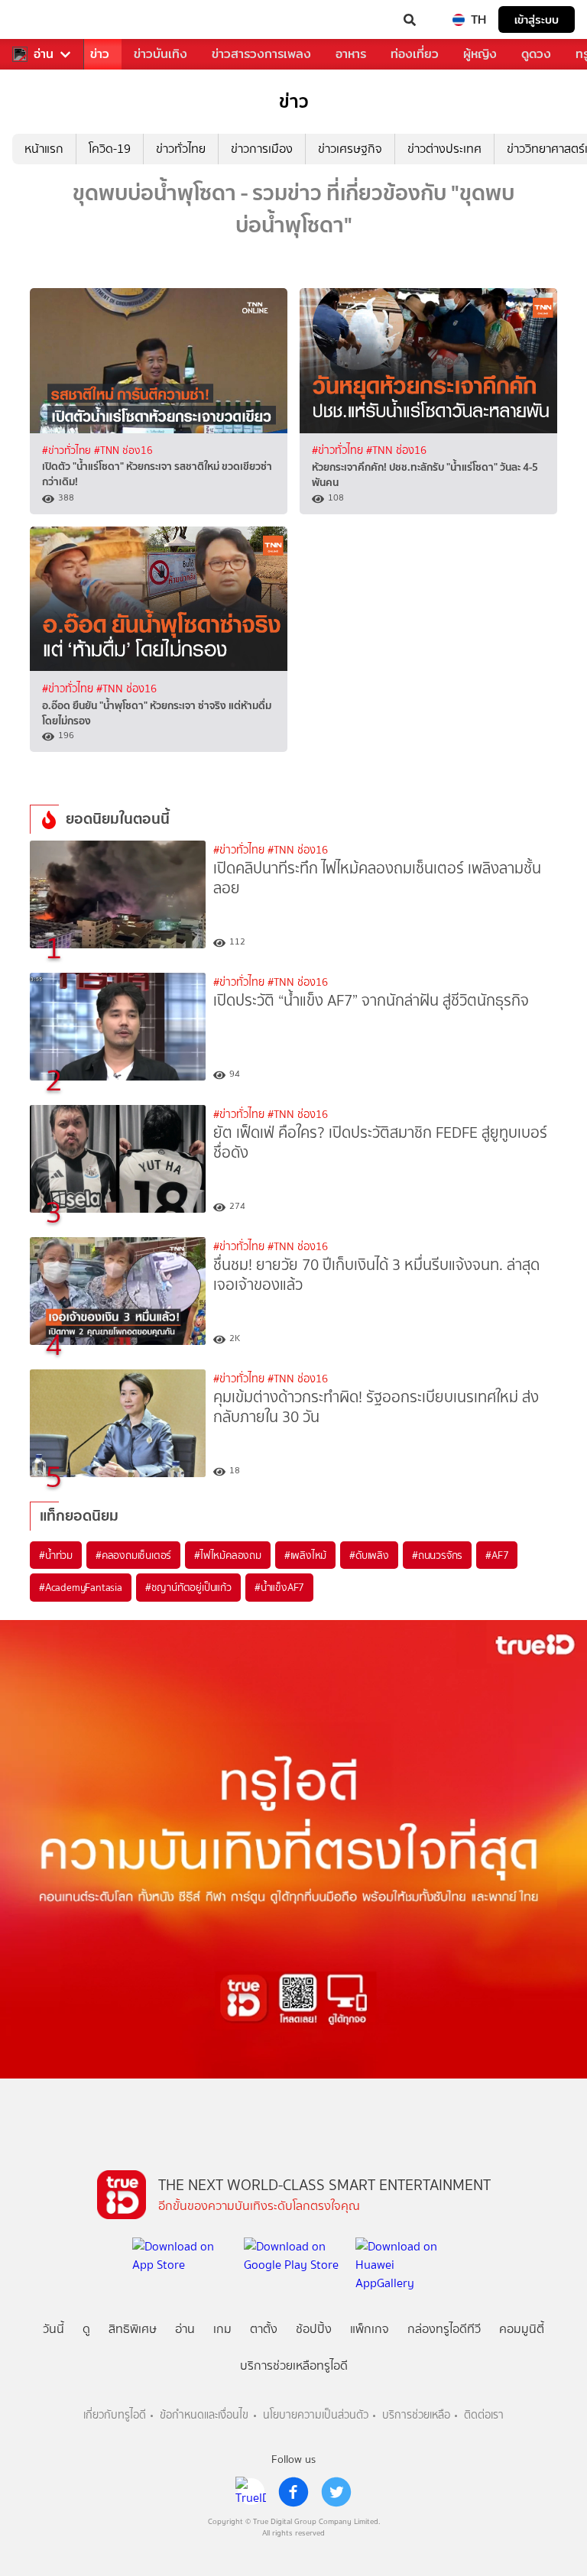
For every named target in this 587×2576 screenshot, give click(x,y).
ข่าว (100, 54)
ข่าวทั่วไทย (181, 149)
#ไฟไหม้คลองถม (228, 1555)
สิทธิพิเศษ (133, 2329)
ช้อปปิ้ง (314, 2329)
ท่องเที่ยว (415, 54)
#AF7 (497, 1555)
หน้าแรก (44, 149)
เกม (222, 2329)
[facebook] (293, 2492)
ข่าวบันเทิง (161, 54)
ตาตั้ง (264, 2329)
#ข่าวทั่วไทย (68, 450)
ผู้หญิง (480, 54)
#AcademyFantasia (81, 1587)
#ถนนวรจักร (437, 1555)
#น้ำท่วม (56, 1555)
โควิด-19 (110, 149)
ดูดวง (536, 54)
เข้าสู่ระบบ (537, 19)
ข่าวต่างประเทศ (444, 149)
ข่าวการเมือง (262, 149)
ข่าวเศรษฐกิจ (350, 149)
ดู (86, 2329)
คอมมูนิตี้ (522, 2329)
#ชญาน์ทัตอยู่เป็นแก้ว (188, 1587)
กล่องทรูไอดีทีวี (444, 2329)
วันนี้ (54, 2329)
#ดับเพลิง (369, 1555)
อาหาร (351, 54)
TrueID (43, 20)
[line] (251, 2492)
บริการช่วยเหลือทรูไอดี (294, 2365)
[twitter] (336, 2492)
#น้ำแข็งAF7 (279, 1587)
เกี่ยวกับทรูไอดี (115, 2415)
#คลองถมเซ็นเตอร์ (133, 1555)
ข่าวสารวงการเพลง (261, 54)
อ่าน (44, 54)
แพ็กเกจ (370, 2329)
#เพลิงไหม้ (305, 1555)
